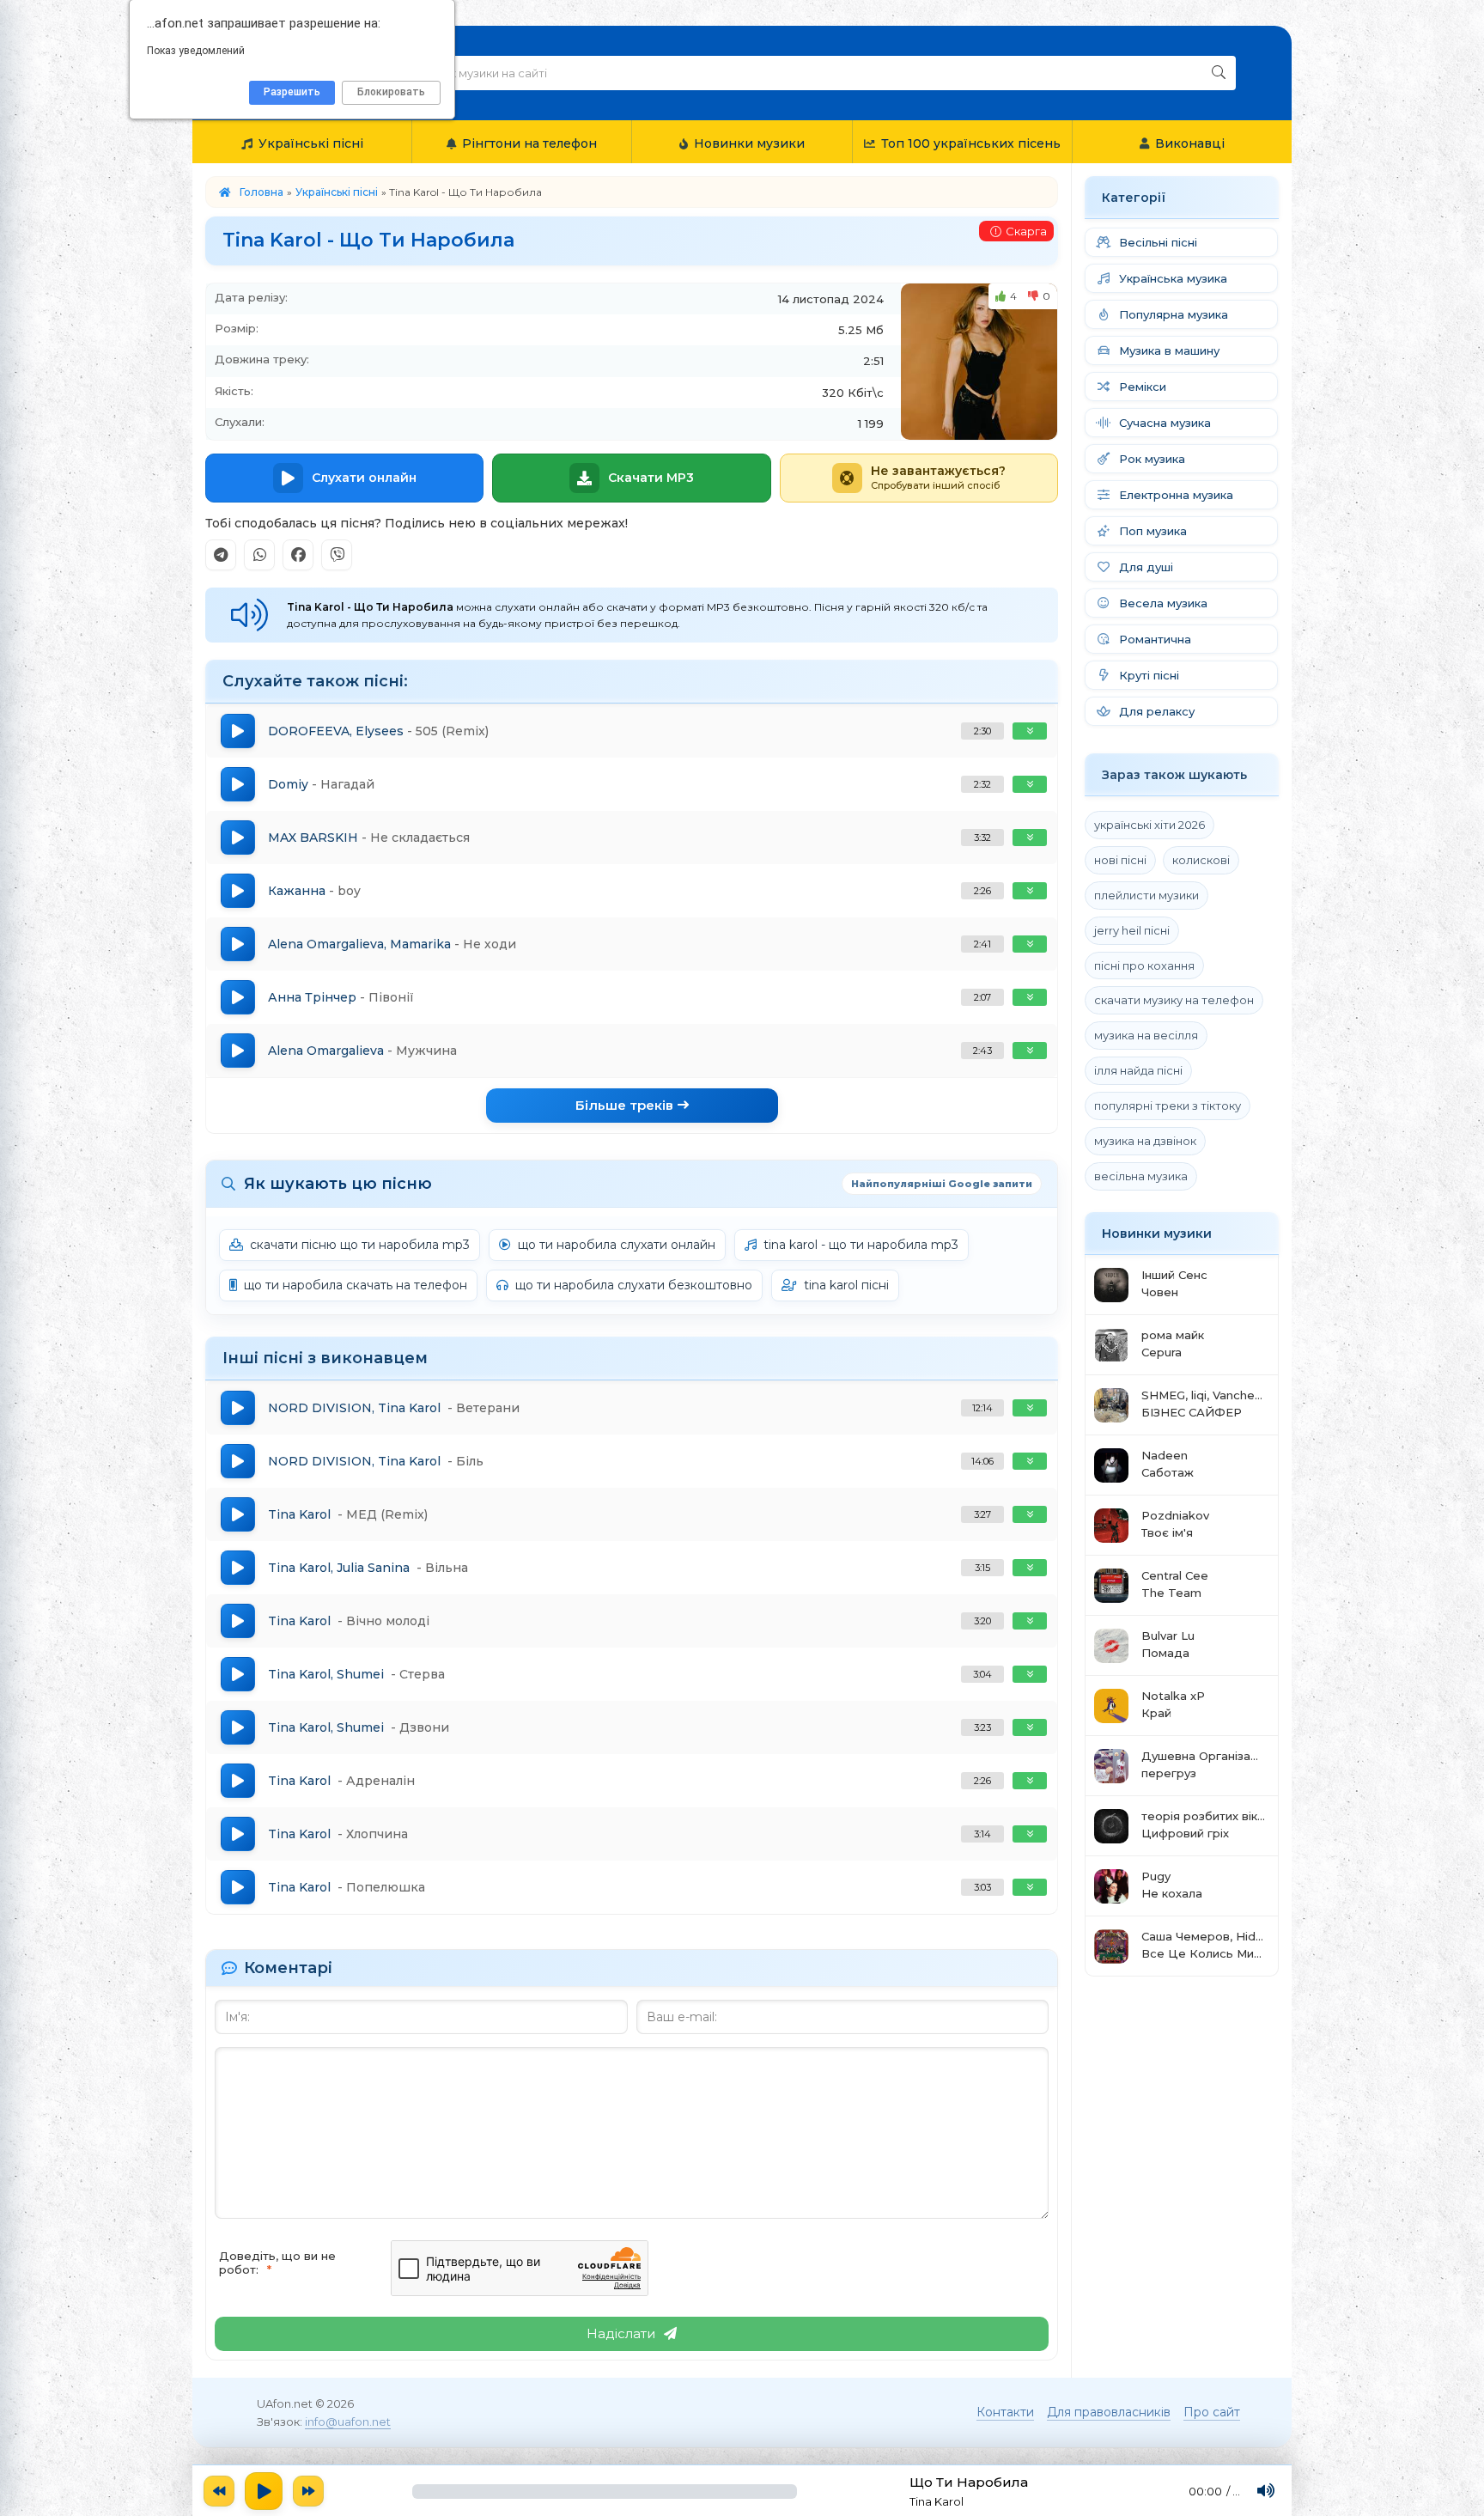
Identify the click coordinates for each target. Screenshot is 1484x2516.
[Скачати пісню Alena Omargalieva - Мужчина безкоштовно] (1030, 1051)
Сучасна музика (1165, 423)
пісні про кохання (1144, 966)
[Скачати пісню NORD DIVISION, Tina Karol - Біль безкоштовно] (1030, 1461)
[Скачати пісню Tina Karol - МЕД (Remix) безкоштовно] (1030, 1514)
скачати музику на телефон (1174, 1000)
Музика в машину (1169, 350)
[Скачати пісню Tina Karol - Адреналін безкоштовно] (1030, 1781)
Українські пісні (311, 143)
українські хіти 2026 (1149, 825)
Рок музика (1152, 459)
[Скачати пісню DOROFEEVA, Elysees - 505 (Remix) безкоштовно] (1030, 731)
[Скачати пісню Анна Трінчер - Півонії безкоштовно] (1030, 997)
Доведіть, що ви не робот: (277, 2263)
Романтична (1155, 639)
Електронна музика (1176, 495)
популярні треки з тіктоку (1168, 1106)
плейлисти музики (1146, 895)
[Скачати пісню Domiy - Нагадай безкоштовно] (1030, 784)
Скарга (1026, 231)
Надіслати (621, 2333)
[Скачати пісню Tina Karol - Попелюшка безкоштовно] (1030, 1887)
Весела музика (1163, 603)
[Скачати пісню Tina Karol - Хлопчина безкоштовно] (1030, 1834)
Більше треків (624, 1105)
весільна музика (1141, 1176)
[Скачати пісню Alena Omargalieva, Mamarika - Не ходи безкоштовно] (1030, 944)
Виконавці (1190, 143)
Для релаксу (1157, 711)
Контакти (1005, 2412)
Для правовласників (1109, 2412)
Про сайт (1212, 2412)
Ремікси (1143, 387)
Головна (262, 192)
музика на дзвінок (1145, 1141)
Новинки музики (749, 143)
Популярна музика (1174, 314)
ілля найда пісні (1138, 1070)
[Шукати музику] (1219, 73)
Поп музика (1153, 531)
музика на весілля (1146, 1035)
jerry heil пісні (1132, 930)
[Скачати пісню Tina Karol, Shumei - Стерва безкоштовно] (1030, 1674)
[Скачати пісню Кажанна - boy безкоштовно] (1030, 891)
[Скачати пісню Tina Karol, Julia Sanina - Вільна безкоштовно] (1030, 1568)
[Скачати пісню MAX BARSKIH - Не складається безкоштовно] (1030, 838)
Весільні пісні (1158, 242)
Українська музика (1173, 278)
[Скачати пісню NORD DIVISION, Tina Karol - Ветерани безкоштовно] (1030, 1408)
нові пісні (1120, 860)
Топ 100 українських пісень (971, 143)
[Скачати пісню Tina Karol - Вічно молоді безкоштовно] (1030, 1621)
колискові (1201, 860)
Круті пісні (1149, 675)
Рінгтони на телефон (529, 143)
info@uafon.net (348, 2422)
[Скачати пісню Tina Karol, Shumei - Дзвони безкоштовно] (1030, 1727)
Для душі (1146, 567)
